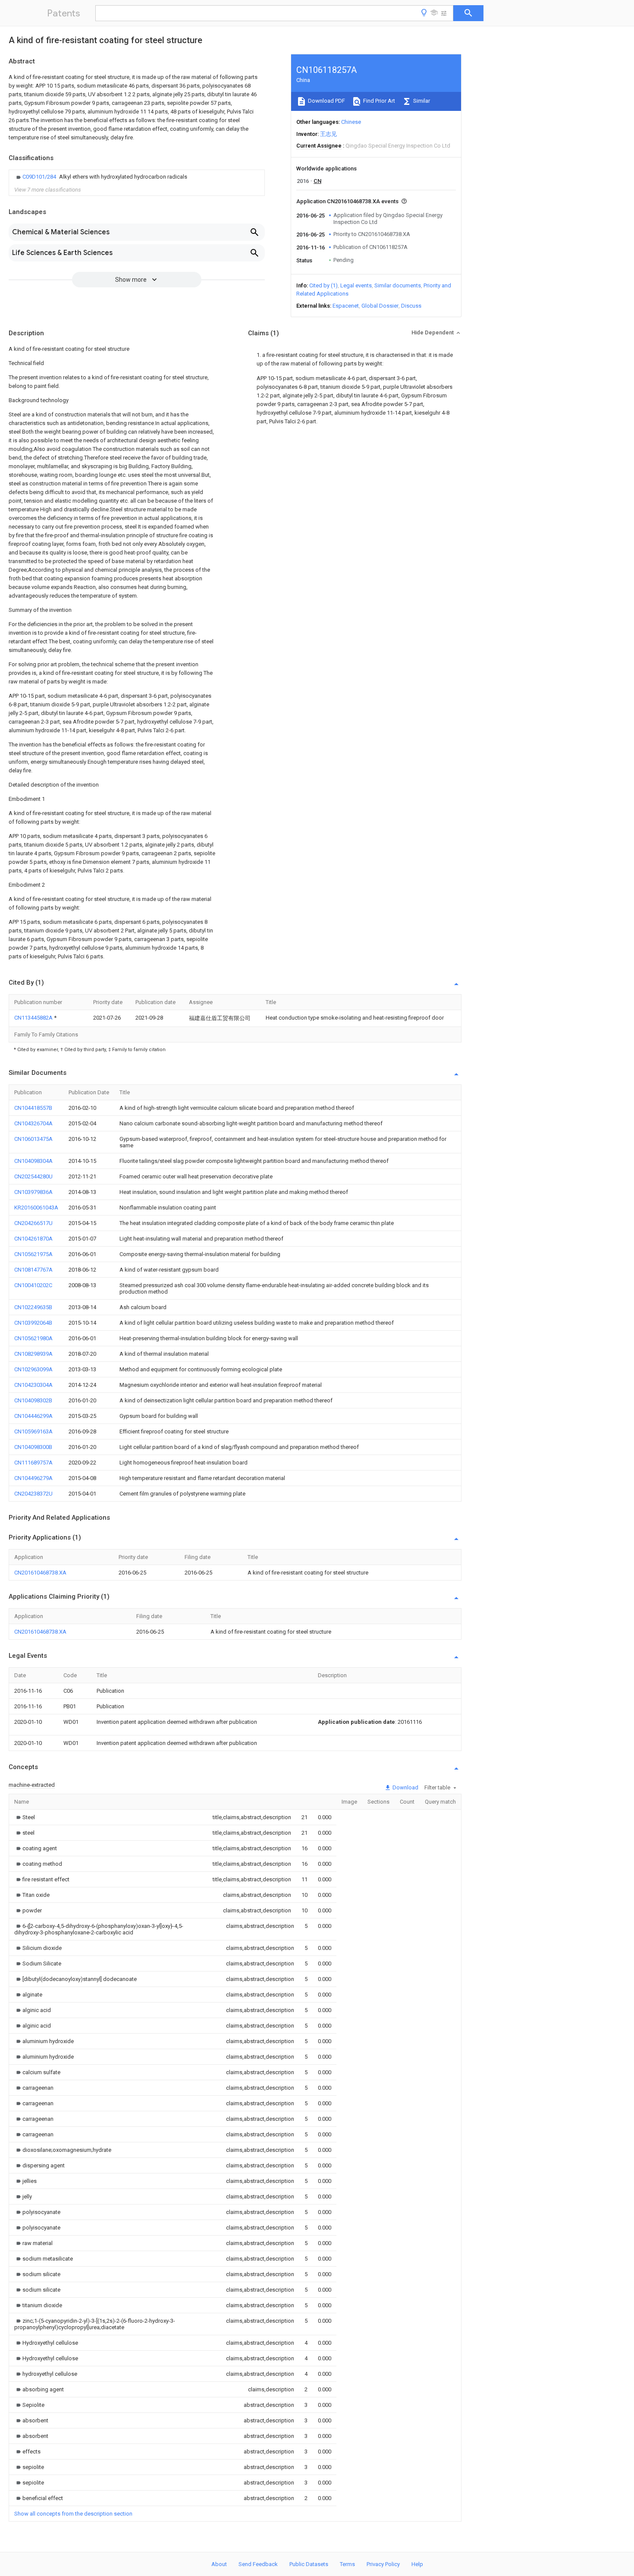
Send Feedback (258, 2564)
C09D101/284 (40, 177)
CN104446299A (33, 1416)
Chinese (351, 122)
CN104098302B (33, 1400)
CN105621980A (33, 1338)
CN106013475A (33, 1139)
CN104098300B (33, 1447)
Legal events (356, 285)
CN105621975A (33, 1254)
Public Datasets (309, 2564)
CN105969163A (33, 1431)
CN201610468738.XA (40, 1573)
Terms (347, 2564)
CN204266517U (33, 1223)
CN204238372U (33, 1494)
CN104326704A (33, 1123)
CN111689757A (33, 1463)
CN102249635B (33, 1307)
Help (417, 2564)
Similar (421, 101)
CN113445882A (34, 1018)
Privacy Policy (383, 2564)
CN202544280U (33, 1176)
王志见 (328, 134)
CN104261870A (33, 1239)
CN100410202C (33, 1285)
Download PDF (326, 101)
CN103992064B (33, 1323)
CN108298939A (33, 1354)
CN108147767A (33, 1270)
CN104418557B (33, 1108)
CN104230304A (33, 1385)
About (219, 2564)
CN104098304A (33, 1161)
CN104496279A (33, 1478)
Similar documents (398, 285)
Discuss (411, 306)
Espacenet (346, 306)
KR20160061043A (36, 1208)
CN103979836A (33, 1192)
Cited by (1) (323, 285)
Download (405, 1787)
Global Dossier (380, 306)
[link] (101, 177)
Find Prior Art (378, 101)
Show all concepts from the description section (73, 2514)
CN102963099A (33, 1369)
